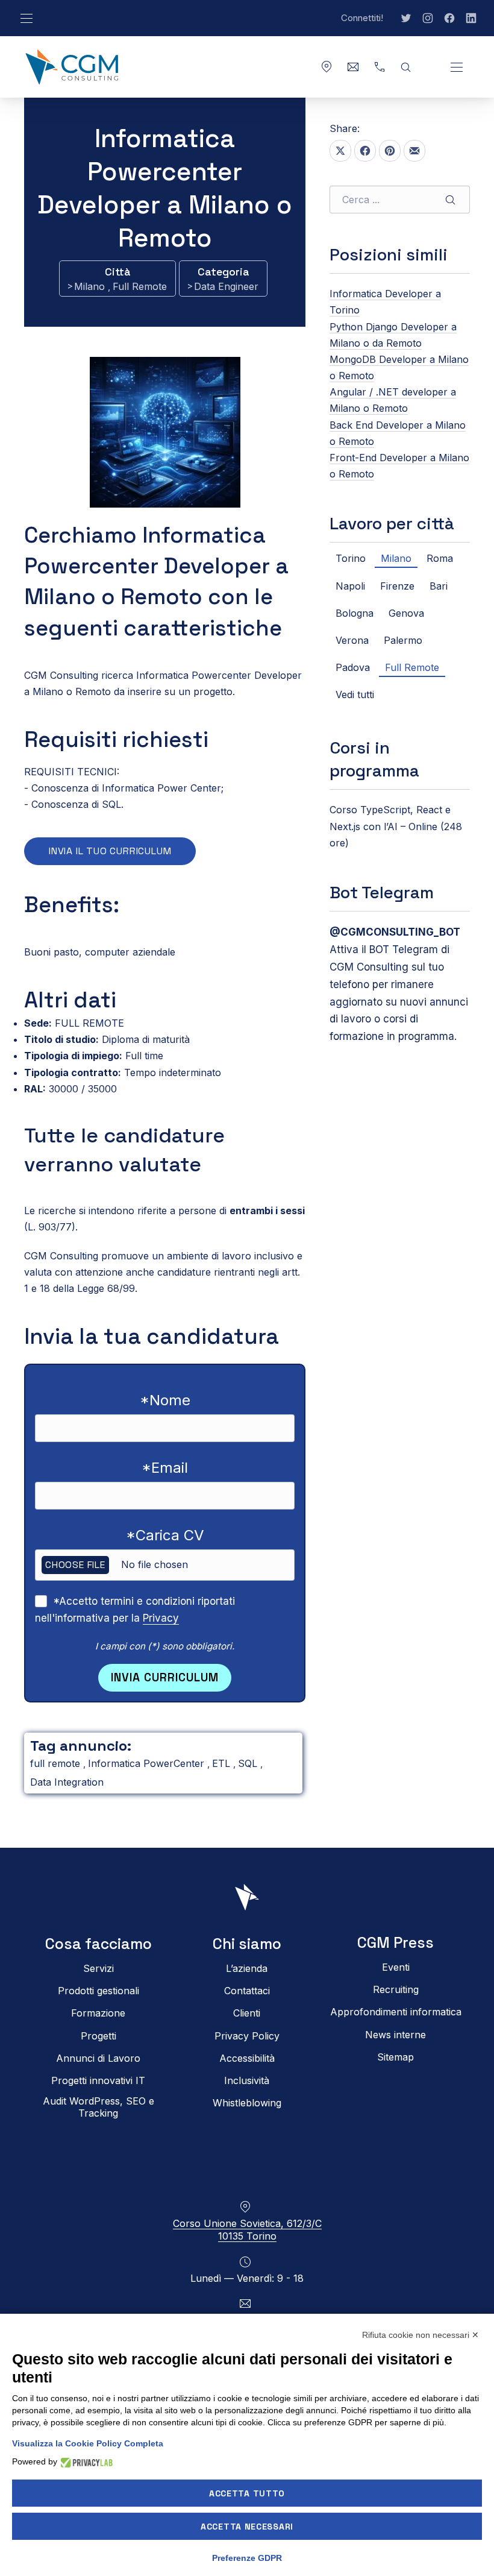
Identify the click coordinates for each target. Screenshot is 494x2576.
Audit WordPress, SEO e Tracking (98, 2108)
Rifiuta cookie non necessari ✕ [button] (421, 2335)
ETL (223, 1763)
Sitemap (396, 2057)
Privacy (161, 1618)
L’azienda (247, 1968)
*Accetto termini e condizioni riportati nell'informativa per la (135, 1610)
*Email (165, 1468)
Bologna (355, 613)
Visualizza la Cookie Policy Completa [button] (88, 2443)
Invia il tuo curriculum (110, 851)
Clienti (247, 2014)
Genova (406, 613)
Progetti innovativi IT (98, 2080)
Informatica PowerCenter (148, 1763)
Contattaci (247, 1991)
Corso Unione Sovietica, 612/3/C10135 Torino (247, 2230)
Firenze (397, 586)
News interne (396, 2035)
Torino (351, 558)
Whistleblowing (247, 2103)
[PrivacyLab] (85, 2462)
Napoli (350, 586)
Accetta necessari (247, 2527)
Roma (440, 558)
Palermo (403, 640)
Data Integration (67, 1782)
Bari (439, 586)
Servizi (98, 1968)
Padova (353, 667)
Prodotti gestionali (98, 1991)
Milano (91, 286)
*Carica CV (165, 1535)
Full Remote (140, 286)
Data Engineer (226, 286)
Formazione (98, 2014)
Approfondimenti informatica (396, 2012)
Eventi (396, 1967)
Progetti (98, 2036)
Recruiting (396, 1990)
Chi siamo (247, 1944)
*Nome (165, 1400)
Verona (352, 640)
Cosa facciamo (98, 1944)
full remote (57, 1763)
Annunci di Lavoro (98, 2058)
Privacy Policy (247, 2036)
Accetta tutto (247, 2493)
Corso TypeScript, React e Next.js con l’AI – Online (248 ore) (396, 826)
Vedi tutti (355, 694)
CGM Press (396, 1943)
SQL (249, 1763)
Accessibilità (247, 2058)
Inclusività (247, 2080)
